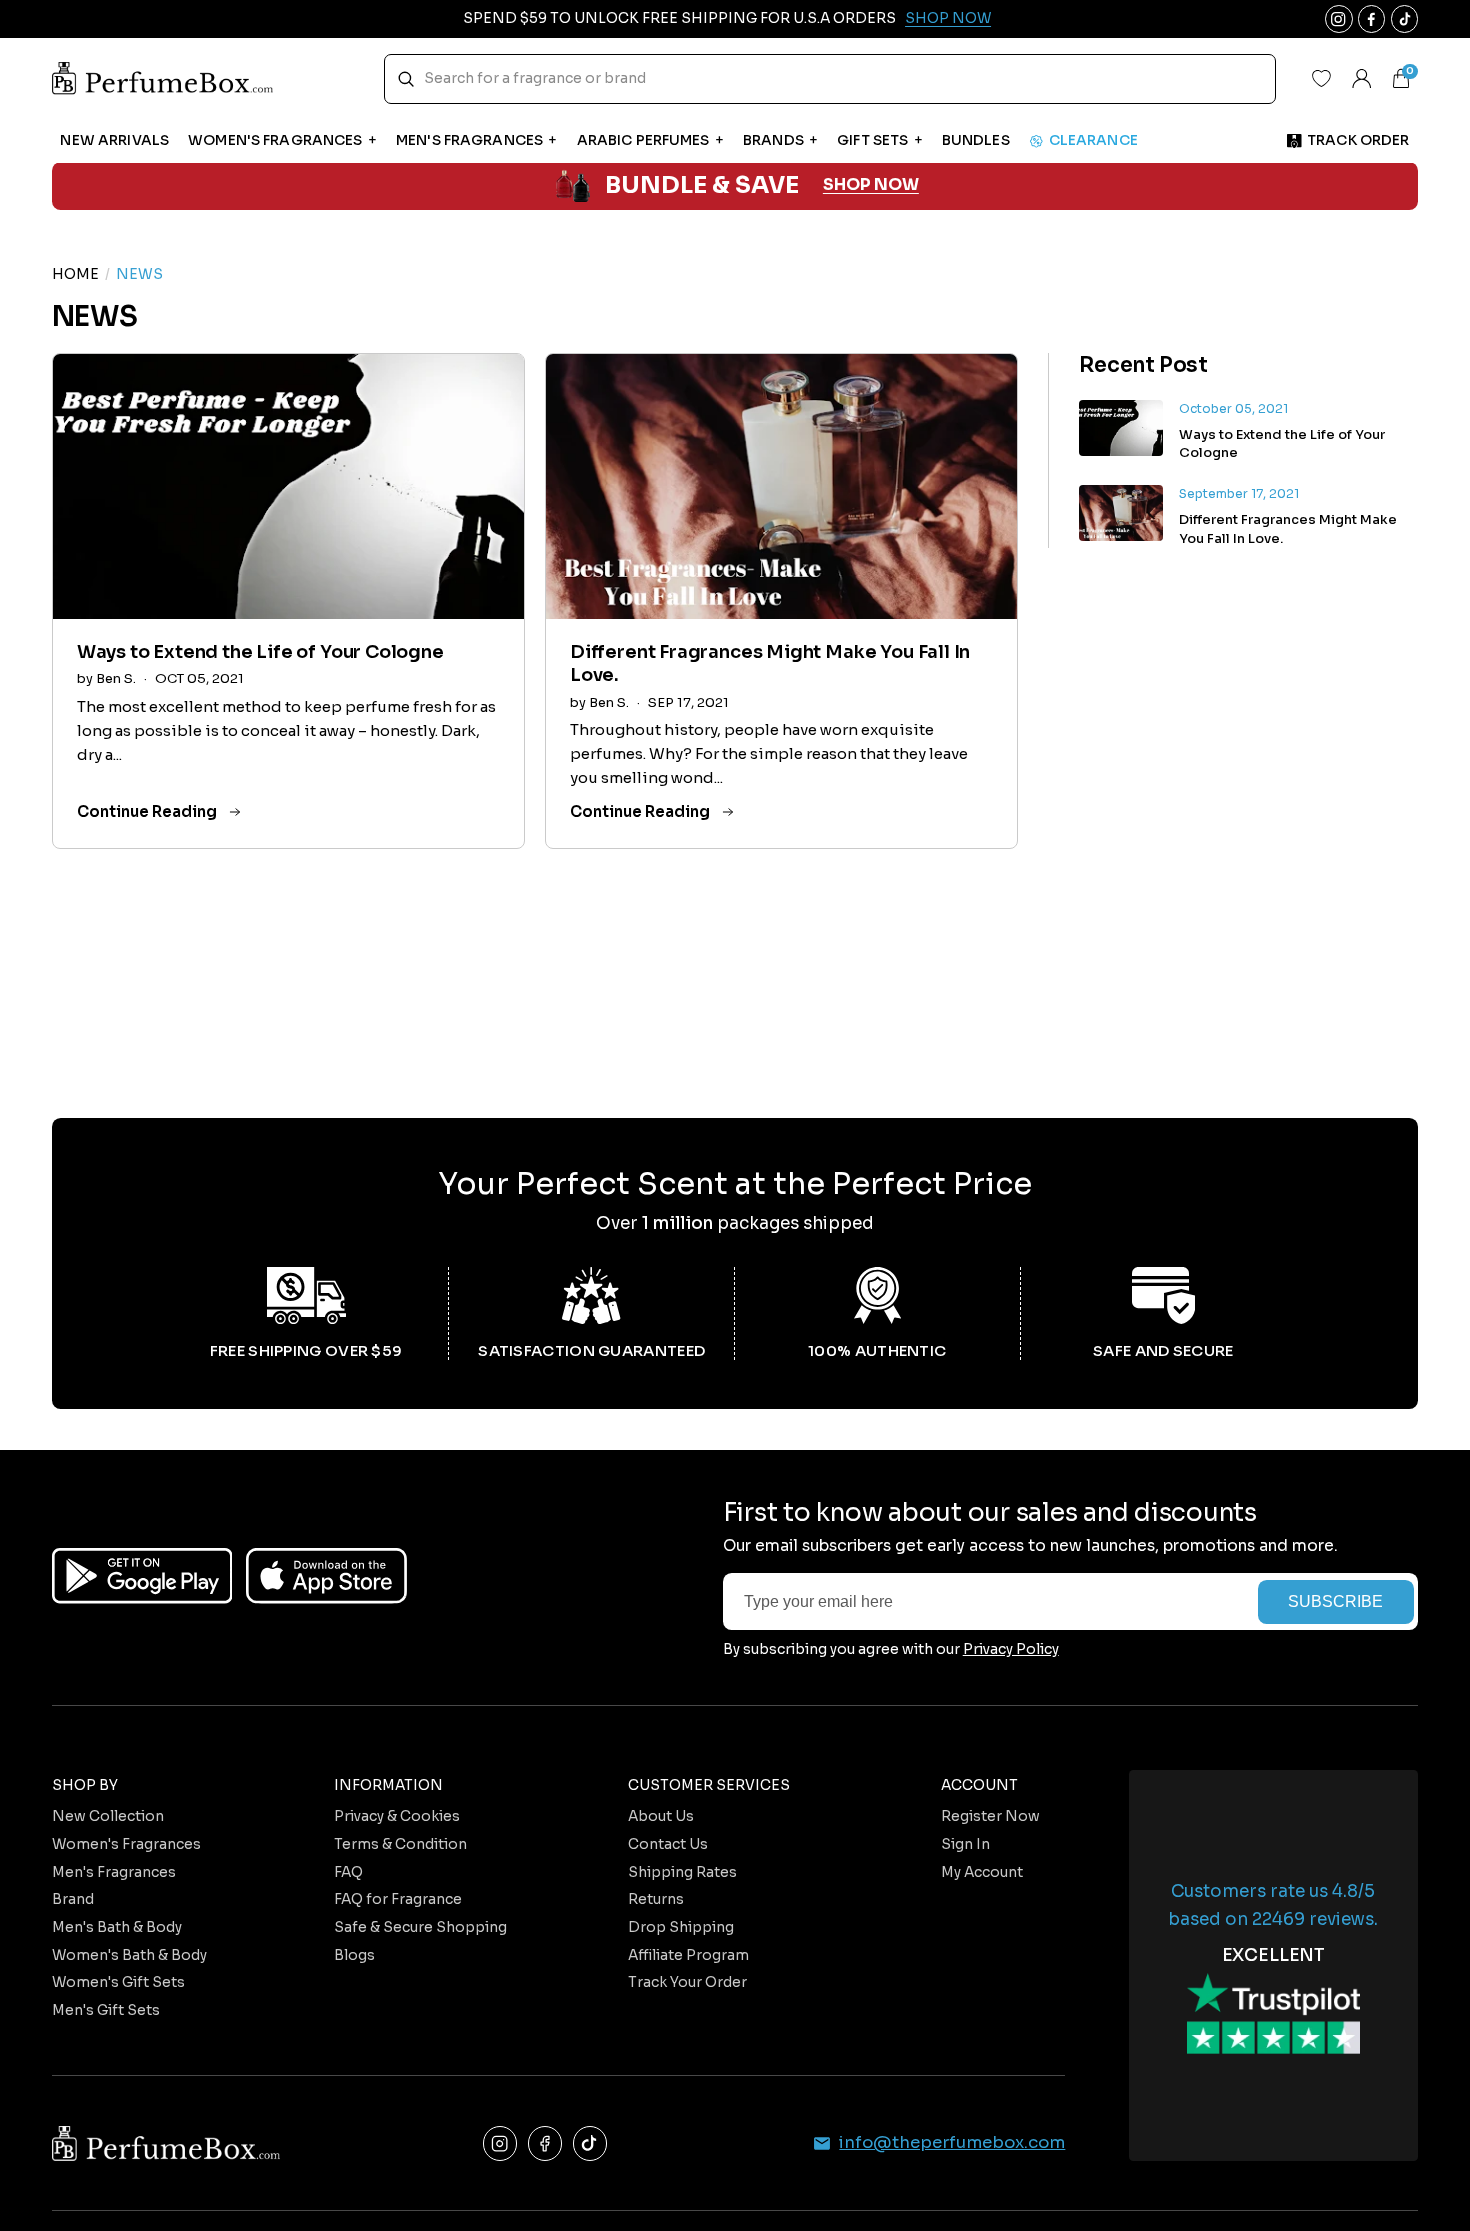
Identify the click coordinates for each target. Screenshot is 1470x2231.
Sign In (965, 1844)
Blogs (354, 1955)
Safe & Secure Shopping (420, 1927)
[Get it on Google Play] (142, 1575)
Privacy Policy (1011, 1649)
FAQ (348, 1872)
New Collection (108, 1816)
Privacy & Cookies (397, 1816)
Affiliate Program (688, 1955)
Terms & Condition (400, 1844)
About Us (661, 1816)
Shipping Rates (682, 1872)
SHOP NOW (871, 186)
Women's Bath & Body (129, 1955)
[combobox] (830, 78)
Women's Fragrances (126, 1844)
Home (75, 274)
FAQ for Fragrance (398, 1899)
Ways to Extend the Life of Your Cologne (260, 652)
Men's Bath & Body (117, 1927)
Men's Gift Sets (106, 2010)
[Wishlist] (1321, 78)
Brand (73, 1899)
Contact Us (668, 1844)
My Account (982, 1872)
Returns (656, 1899)
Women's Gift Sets (118, 1982)
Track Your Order (687, 1982)
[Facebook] (545, 2143)
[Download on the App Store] (326, 1575)
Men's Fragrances (114, 1872)
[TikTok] (590, 2143)
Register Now (990, 1816)
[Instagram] (500, 2143)
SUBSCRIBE (1335, 1601)
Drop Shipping (681, 1927)
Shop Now (948, 18)
